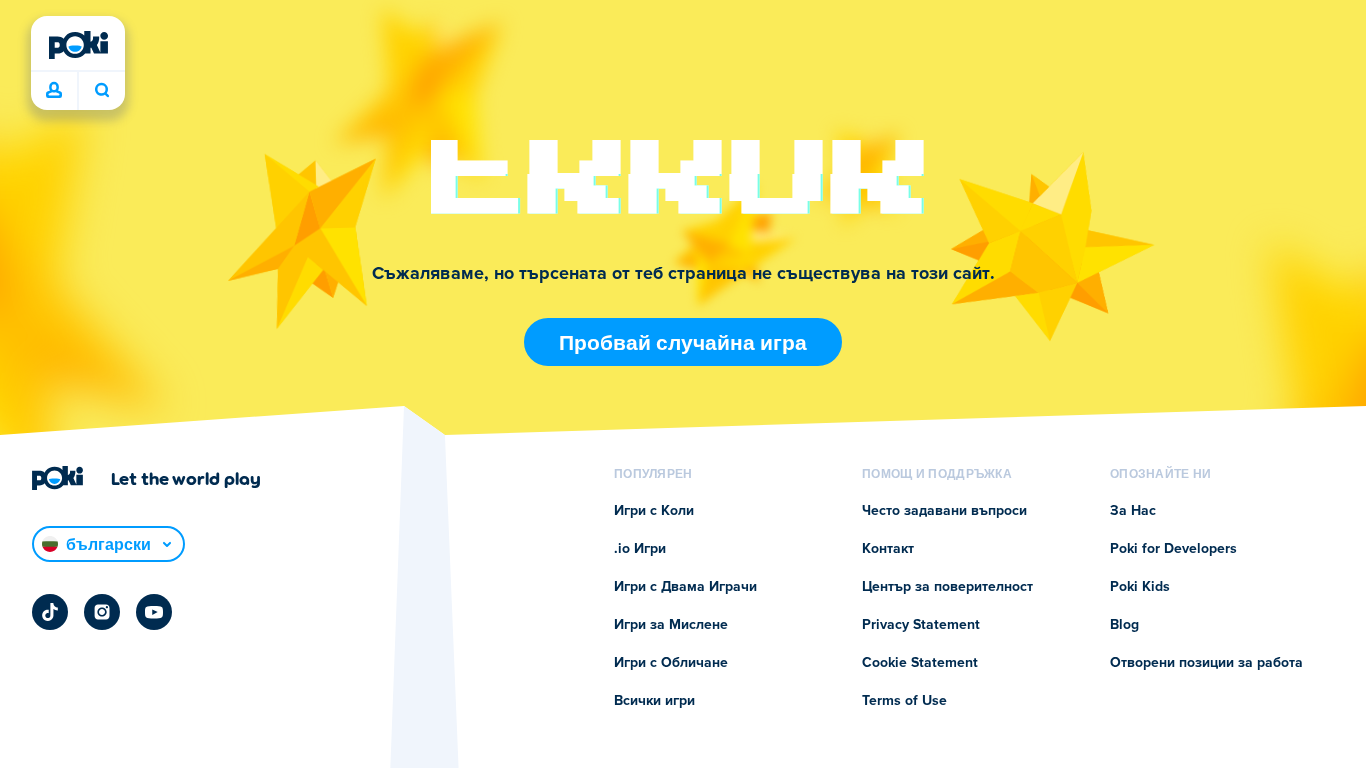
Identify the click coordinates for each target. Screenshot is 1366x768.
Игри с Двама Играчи (685, 587)
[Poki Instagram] (102, 612)
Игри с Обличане (671, 663)
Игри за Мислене (671, 625)
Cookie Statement (920, 663)
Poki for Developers (1173, 549)
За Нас (1133, 511)
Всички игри (654, 701)
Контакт (888, 549)
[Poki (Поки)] (78, 45)
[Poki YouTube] (154, 612)
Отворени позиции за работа (1206, 663)
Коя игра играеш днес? (101, 91)
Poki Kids (1140, 587)
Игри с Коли (654, 511)
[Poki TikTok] (50, 612)
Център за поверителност (947, 587)
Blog (1124, 625)
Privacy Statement (921, 625)
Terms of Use (904, 701)
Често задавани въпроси (944, 511)
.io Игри (640, 549)
